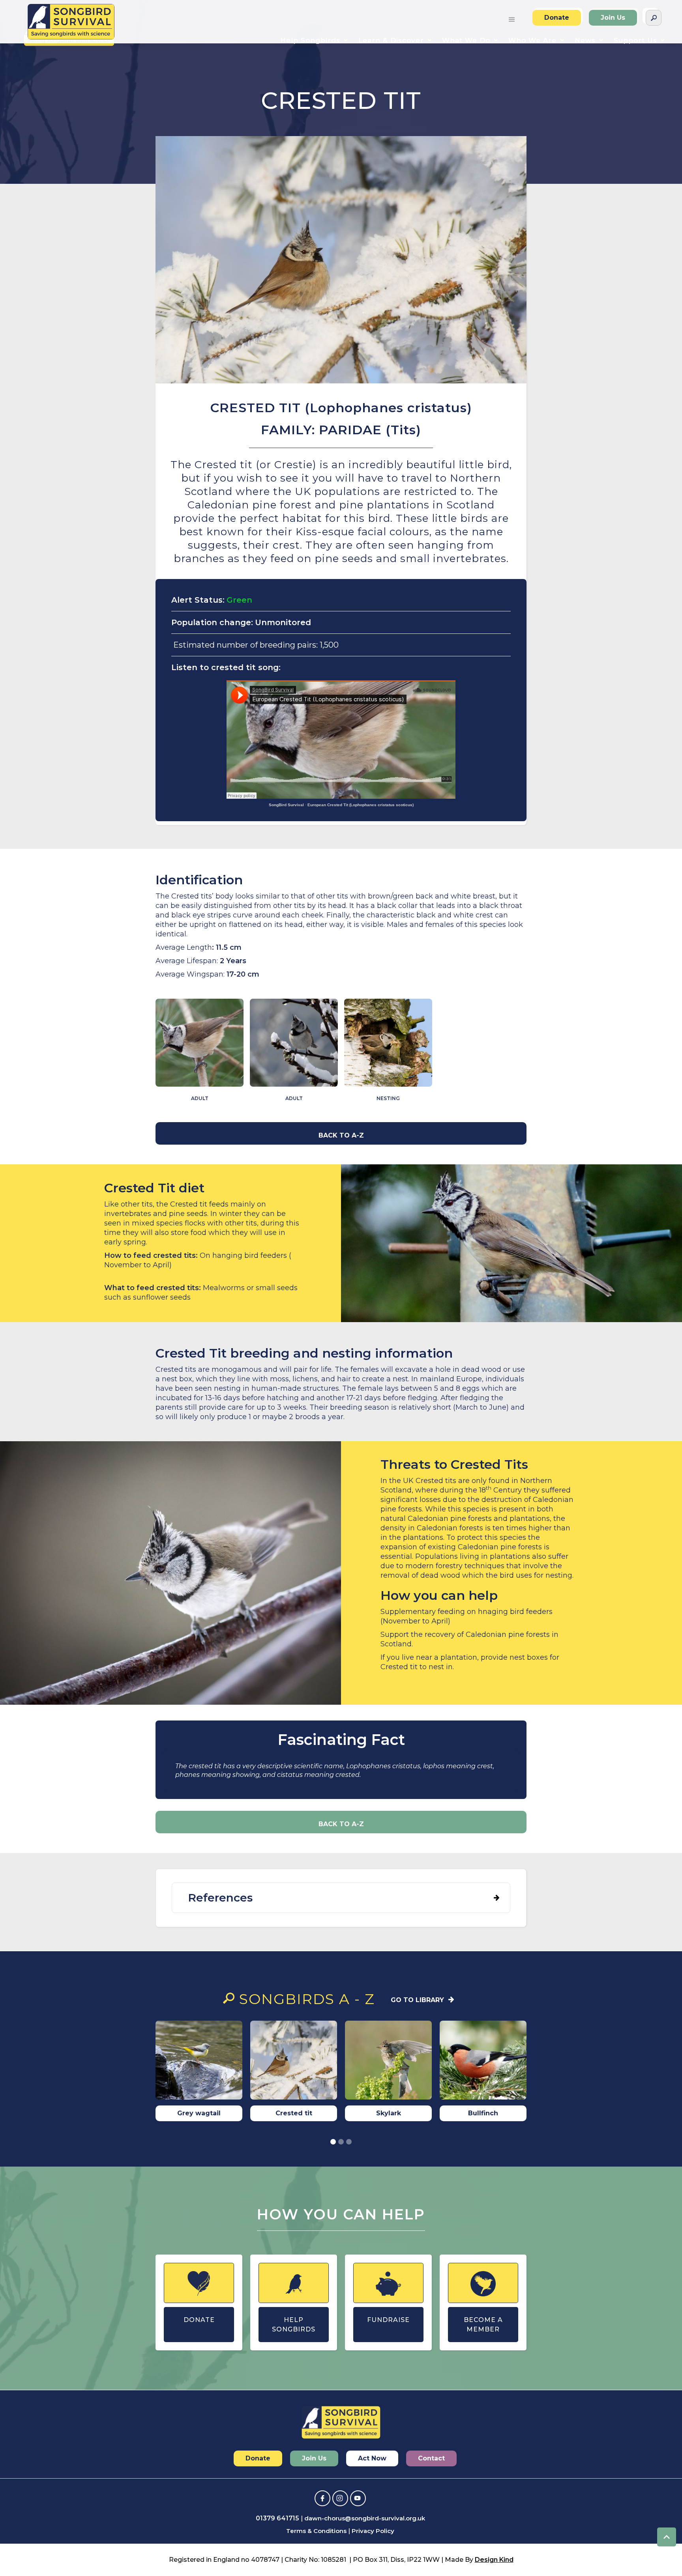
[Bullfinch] (483, 2062)
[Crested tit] (294, 2062)
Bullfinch (483, 2113)
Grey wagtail (199, 2113)
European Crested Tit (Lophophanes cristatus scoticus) (361, 805)
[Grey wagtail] (199, 2062)
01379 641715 (277, 2518)
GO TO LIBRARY (417, 2000)
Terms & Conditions (316, 2531)
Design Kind (494, 2560)
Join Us (613, 18)
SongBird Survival (286, 805)
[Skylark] (388, 2062)
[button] (512, 18)
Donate (557, 18)
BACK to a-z (341, 1135)
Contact (431, 2458)
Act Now (372, 2458)
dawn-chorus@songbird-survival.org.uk (365, 2518)
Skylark (389, 2113)
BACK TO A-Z (341, 1824)
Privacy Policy (373, 2531)
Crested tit (294, 2113)
